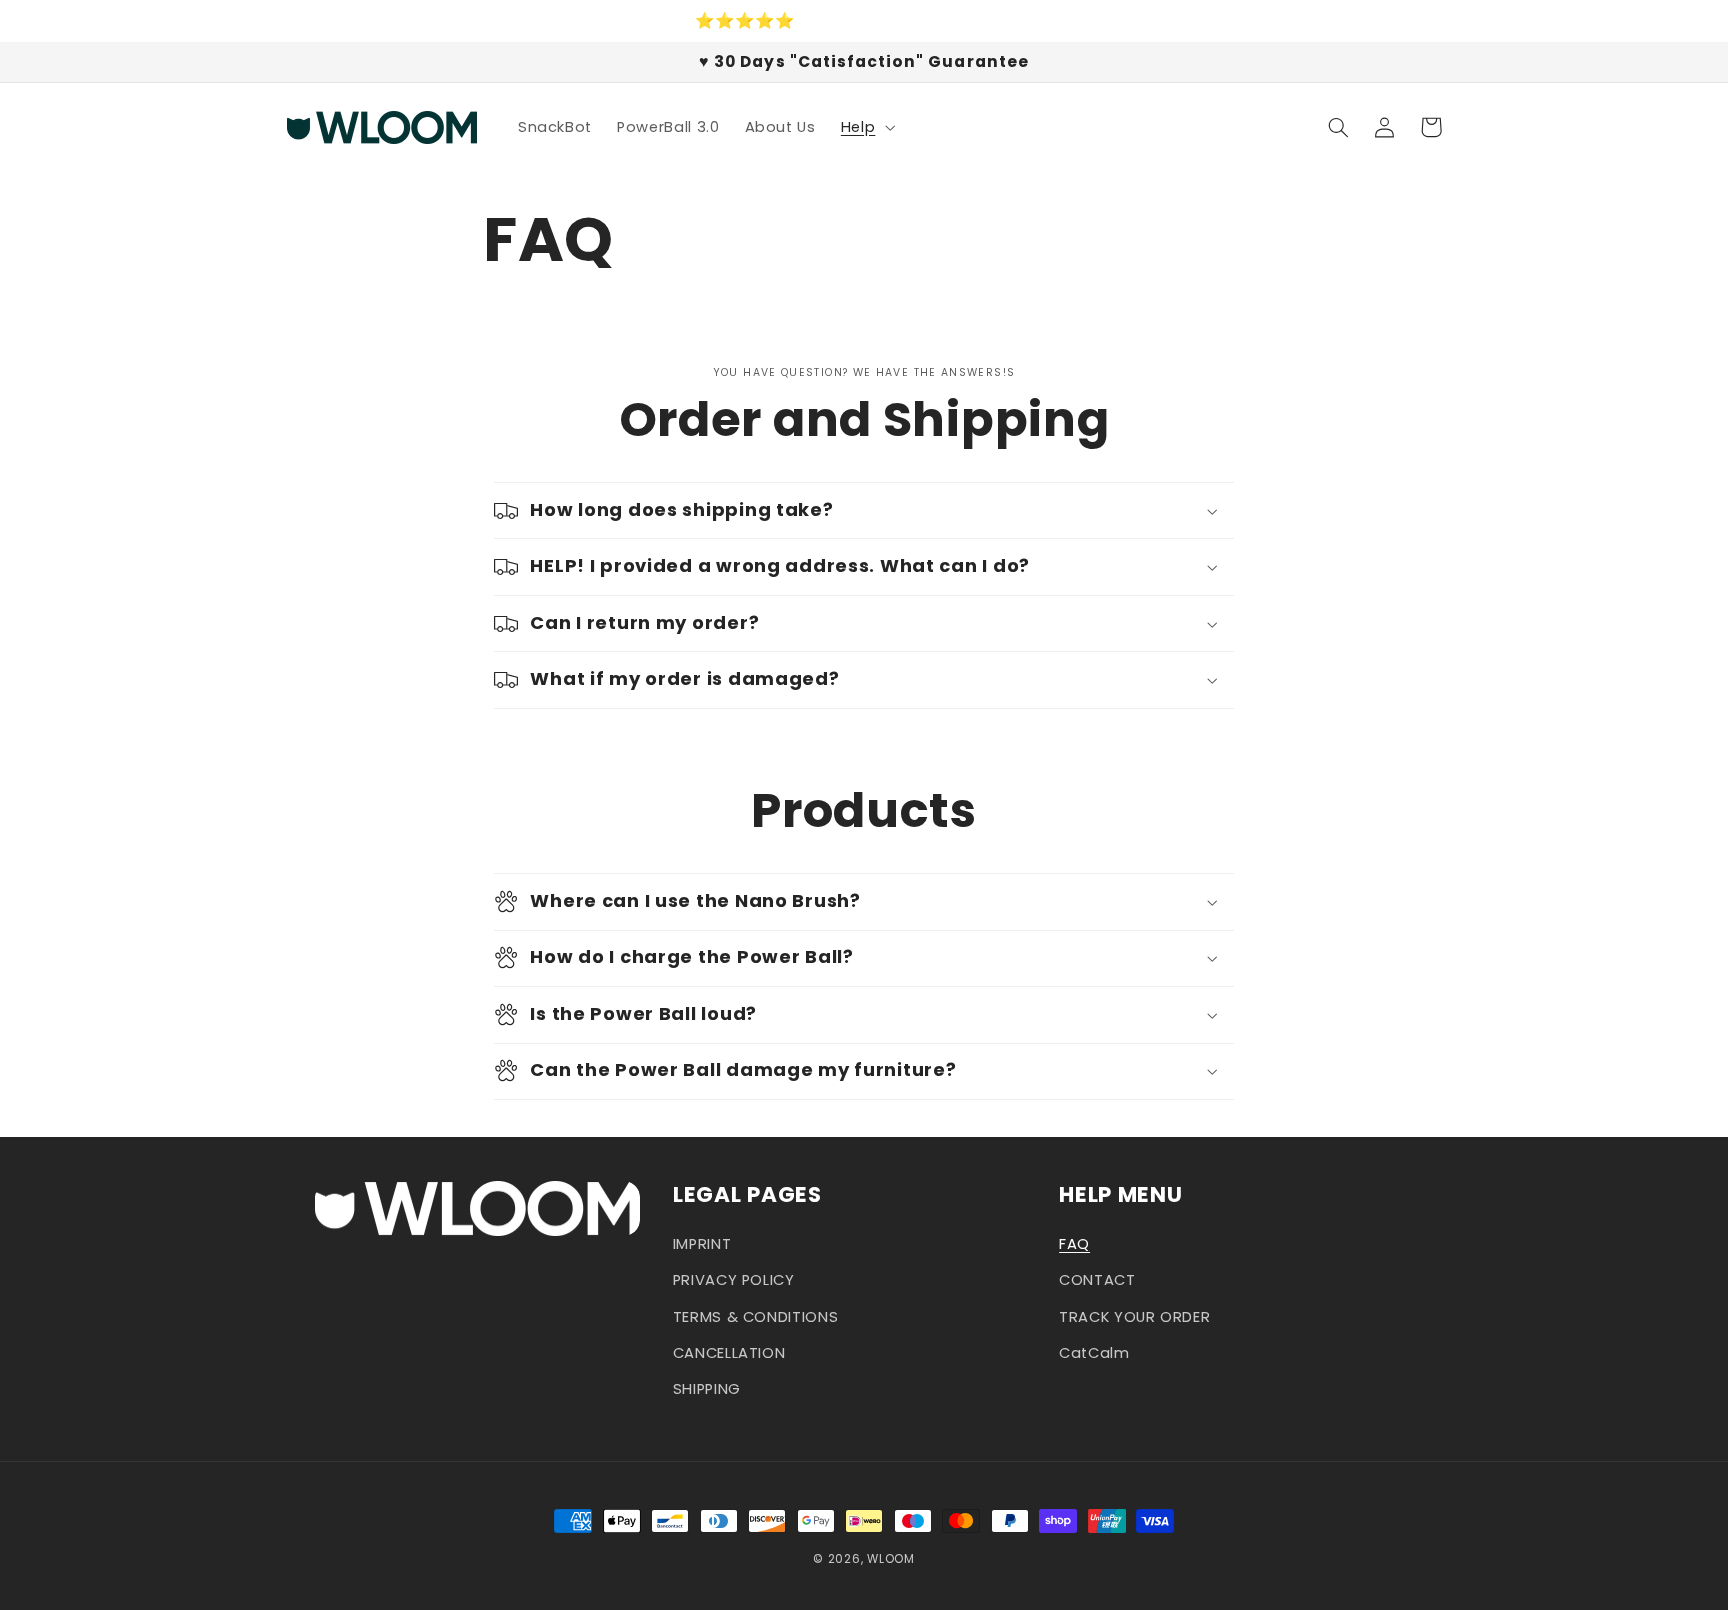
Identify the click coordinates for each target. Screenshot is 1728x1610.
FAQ (1074, 1244)
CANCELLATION (729, 1353)
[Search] (1339, 127)
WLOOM (891, 1559)
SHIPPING (707, 1389)
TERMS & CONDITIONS (755, 1317)
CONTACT (1097, 1280)
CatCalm (1094, 1353)
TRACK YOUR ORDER (1134, 1317)
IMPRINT (702, 1244)
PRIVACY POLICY (734, 1280)
